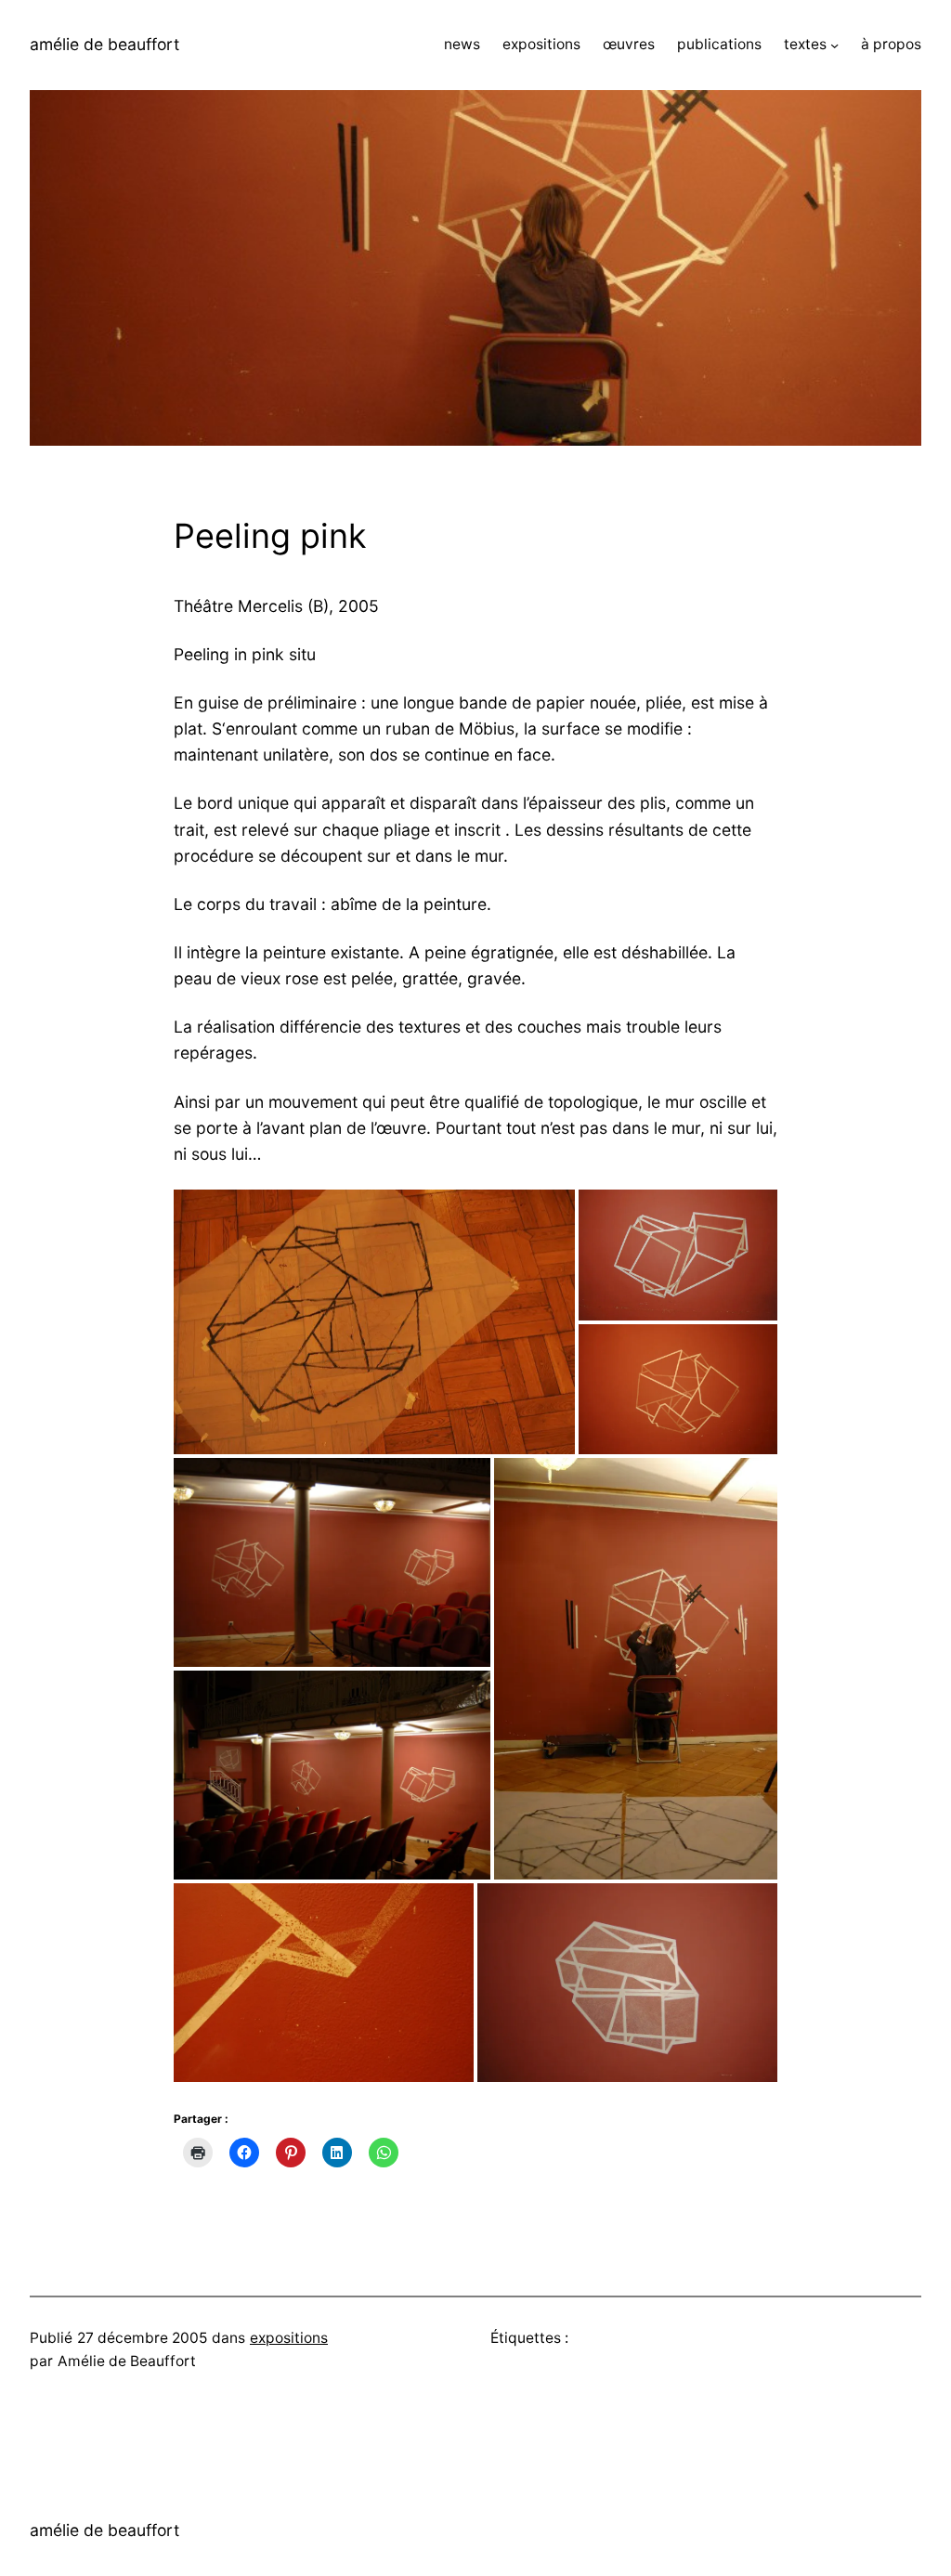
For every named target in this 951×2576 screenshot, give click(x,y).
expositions (289, 2338)
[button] (374, 1322)
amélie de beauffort (104, 44)
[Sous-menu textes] (834, 45)
